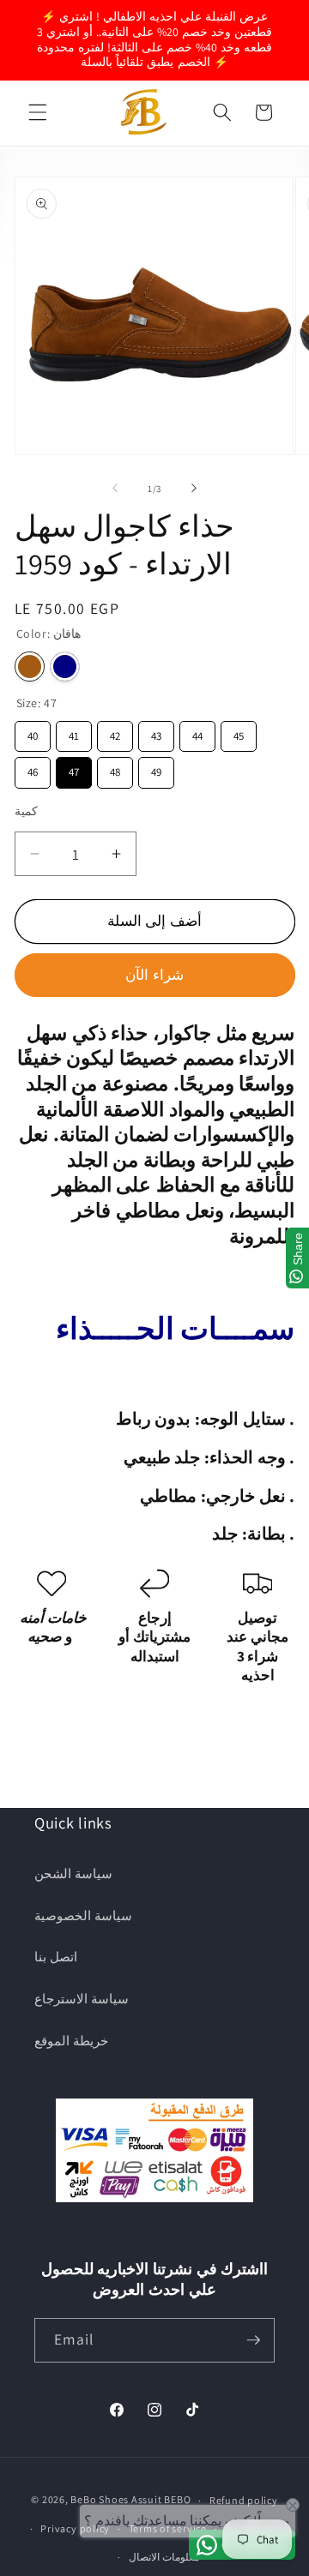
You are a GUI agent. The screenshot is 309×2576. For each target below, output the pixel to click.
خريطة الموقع (71, 2040)
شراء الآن (154, 975)
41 (73, 732)
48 (115, 768)
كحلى (65, 667)
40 (33, 732)
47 (74, 768)
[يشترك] (253, 2340)
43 (156, 732)
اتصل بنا (56, 1956)
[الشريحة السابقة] (115, 489)
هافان (30, 667)
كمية (26, 811)
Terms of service (168, 2528)
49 (156, 768)
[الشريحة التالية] (194, 489)
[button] (38, 112)
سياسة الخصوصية (83, 1915)
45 (239, 732)
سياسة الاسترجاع (82, 1998)
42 (115, 732)
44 (197, 732)
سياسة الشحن (73, 1873)
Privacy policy (75, 2528)
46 (33, 768)
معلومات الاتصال (164, 2557)
